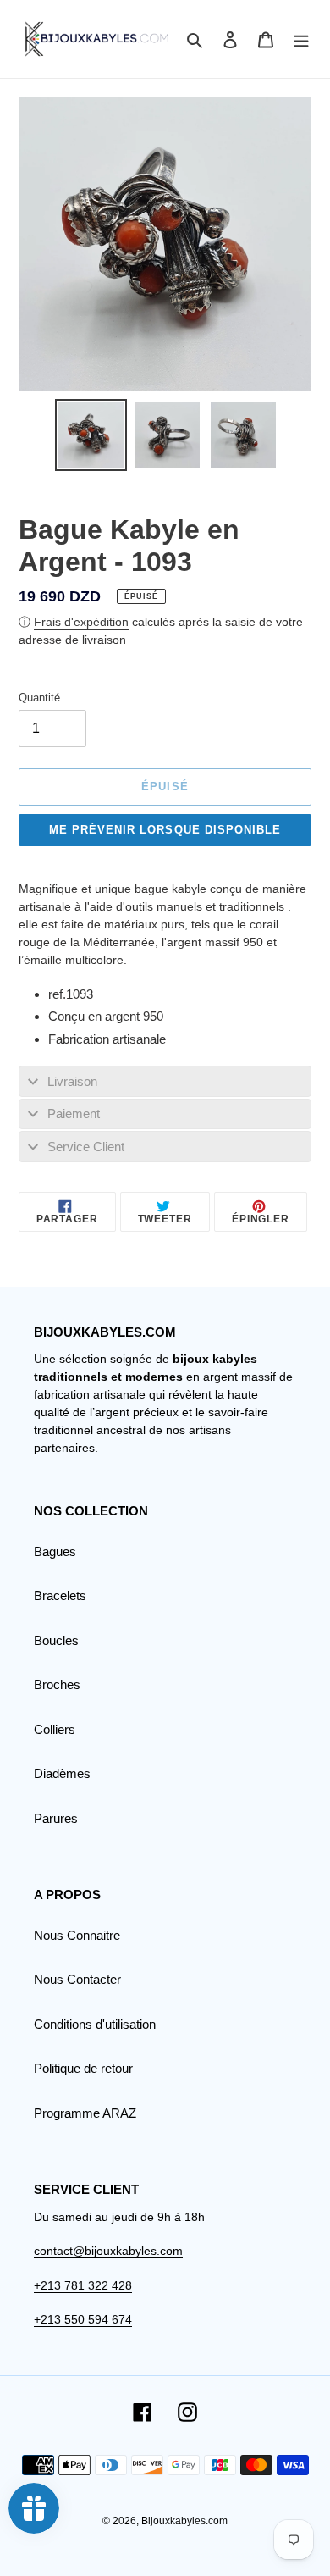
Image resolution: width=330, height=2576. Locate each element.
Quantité (39, 698)
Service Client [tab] (86, 1147)
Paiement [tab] (74, 1113)
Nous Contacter (77, 1979)
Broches (57, 1684)
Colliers (55, 1729)
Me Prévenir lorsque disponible (165, 830)
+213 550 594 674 (83, 2319)
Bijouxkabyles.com (184, 2521)
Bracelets (60, 1595)
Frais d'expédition (81, 622)
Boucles (56, 1640)
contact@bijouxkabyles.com (108, 2251)
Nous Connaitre (77, 1935)
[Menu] (301, 39)
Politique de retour (83, 2068)
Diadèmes (62, 1773)
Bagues (55, 1551)
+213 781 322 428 (83, 2285)
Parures (56, 1818)
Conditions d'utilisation (95, 2024)
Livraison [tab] (72, 1081)
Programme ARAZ (85, 2113)
